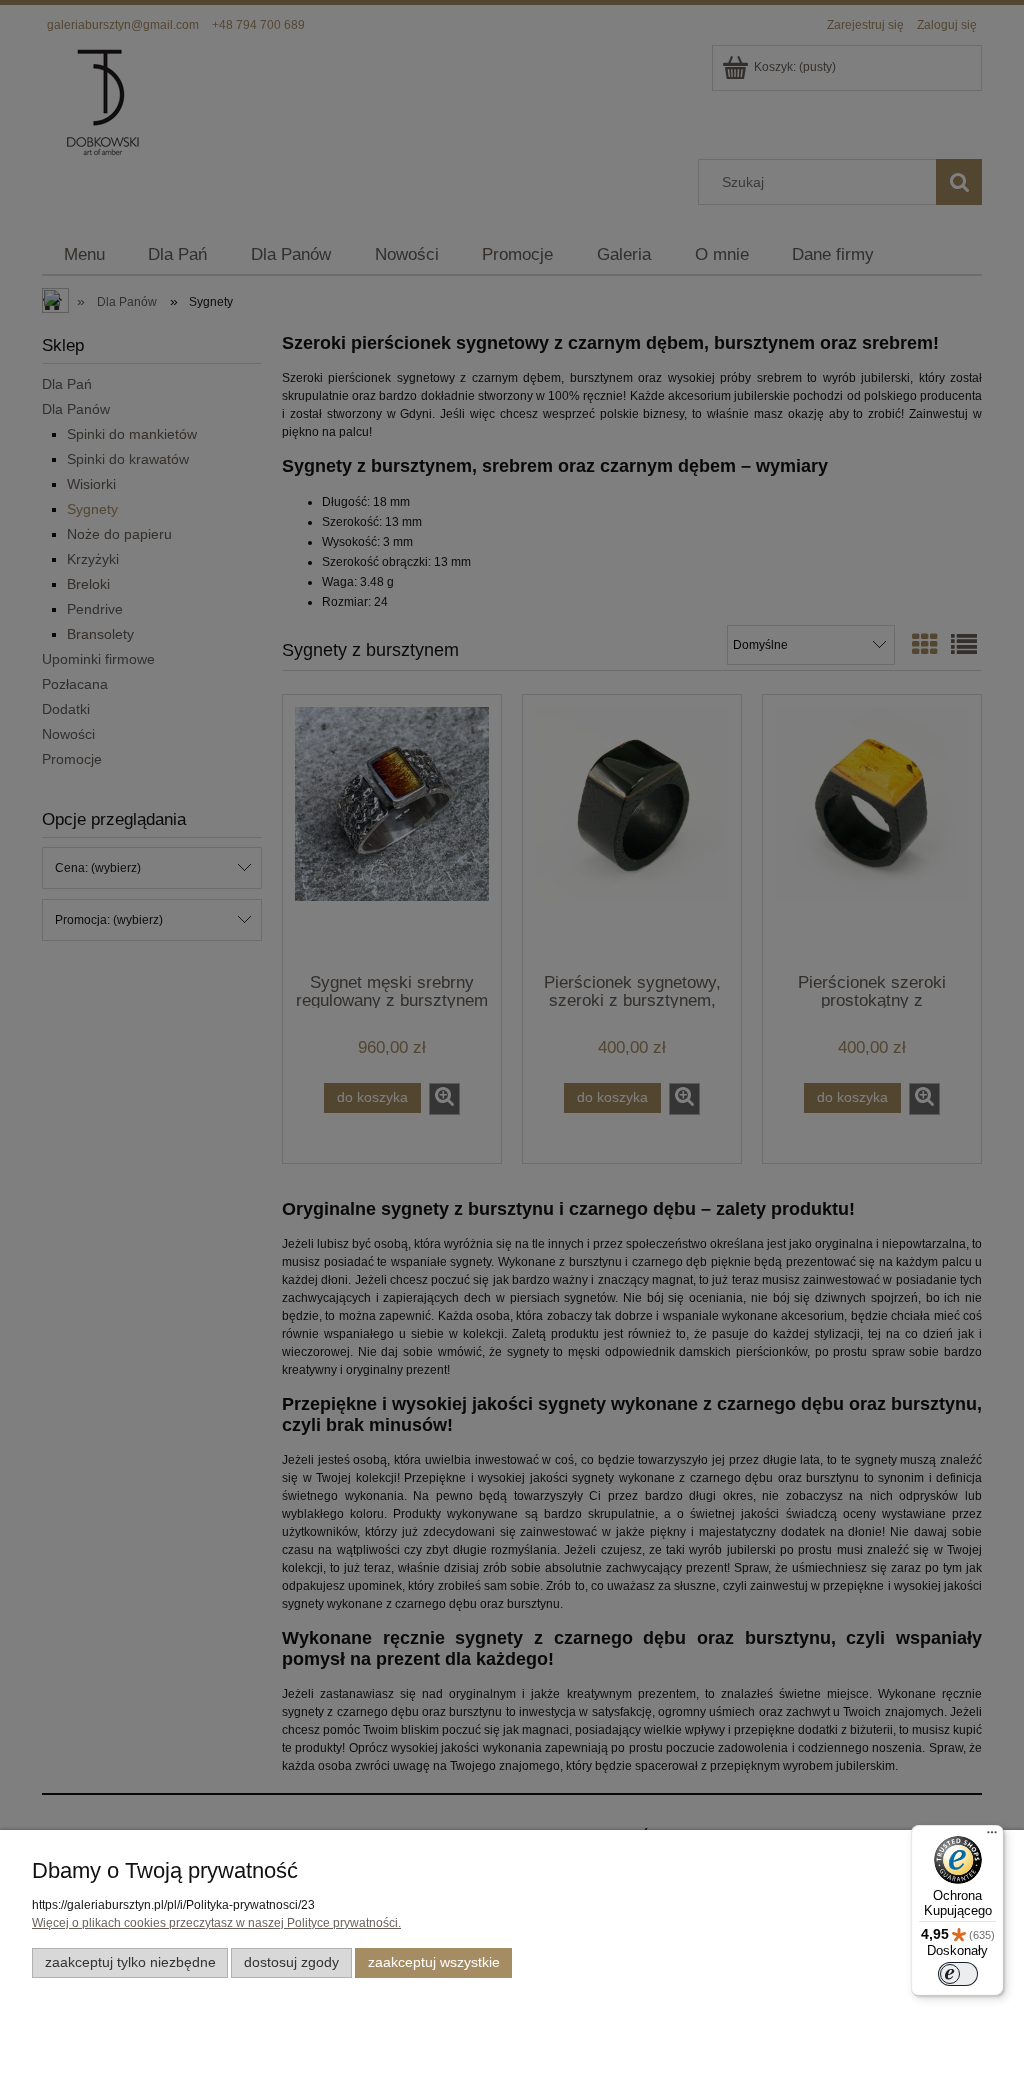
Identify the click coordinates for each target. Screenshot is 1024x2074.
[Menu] (992, 1837)
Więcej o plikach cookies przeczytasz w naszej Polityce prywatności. (216, 1923)
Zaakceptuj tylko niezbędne (130, 1962)
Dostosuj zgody (291, 1962)
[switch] (958, 1974)
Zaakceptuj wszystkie (434, 1962)
